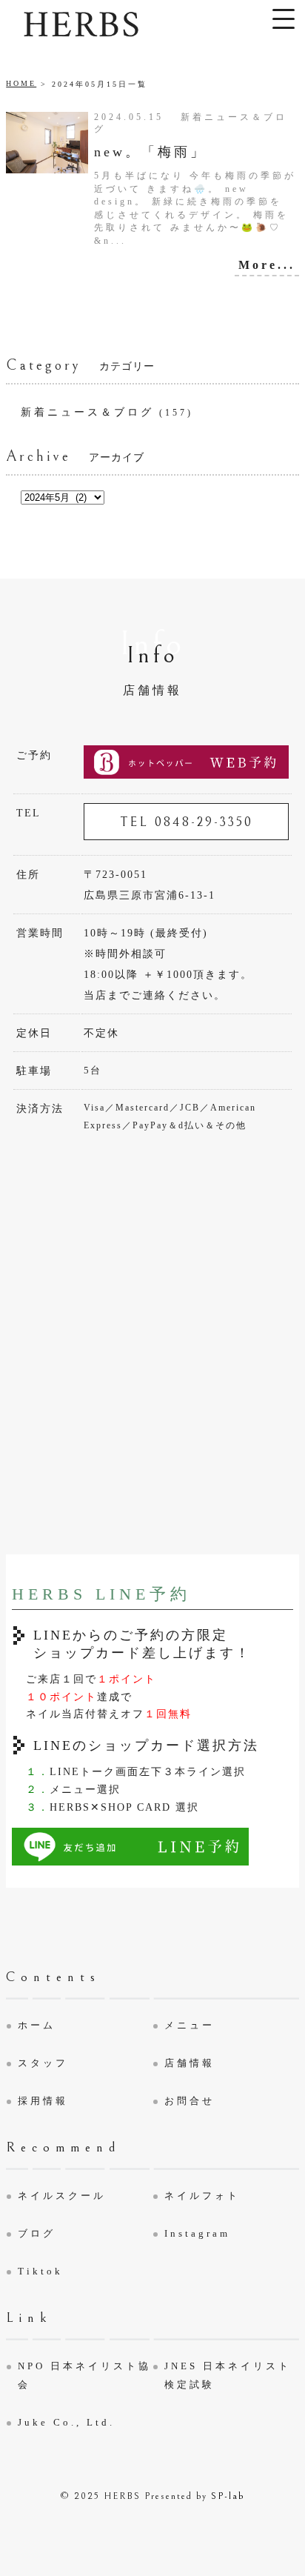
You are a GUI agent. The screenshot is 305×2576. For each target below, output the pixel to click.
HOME (21, 83)
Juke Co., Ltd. (66, 2422)
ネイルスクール (62, 2196)
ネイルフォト (202, 2196)
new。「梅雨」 (150, 152)
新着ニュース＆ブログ (87, 412)
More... (267, 265)
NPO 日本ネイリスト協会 (84, 2375)
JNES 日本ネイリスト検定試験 (228, 2375)
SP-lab (228, 2496)
